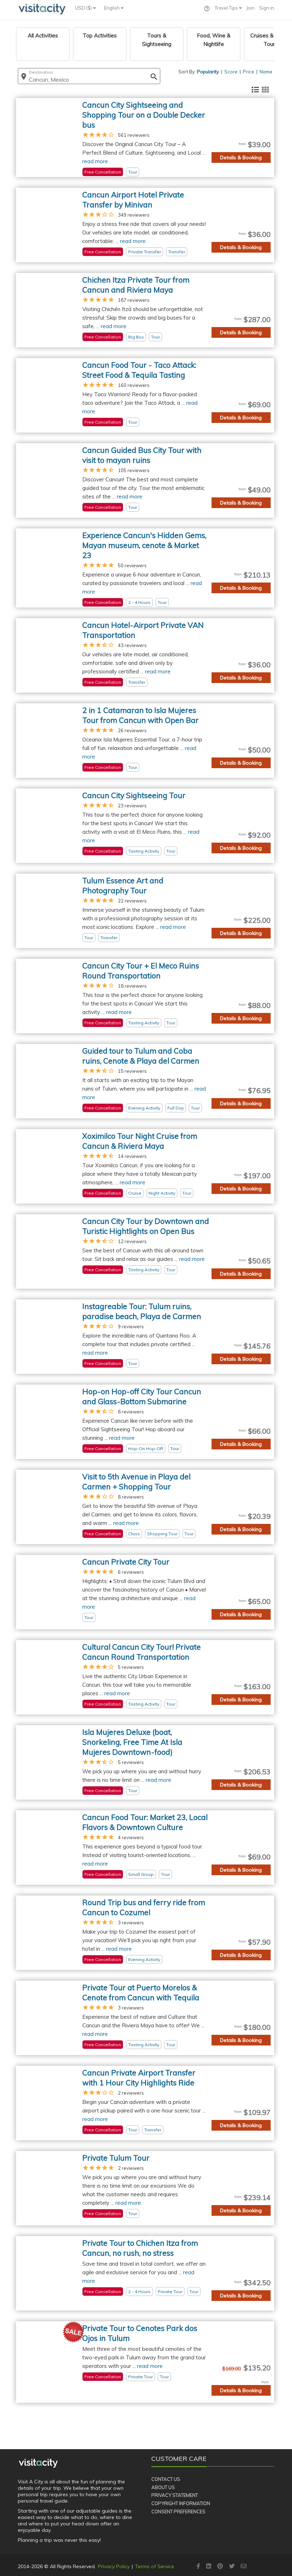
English (112, 8)
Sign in (267, 8)
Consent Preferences (178, 2512)
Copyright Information (181, 2503)
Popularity (208, 72)
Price (249, 72)
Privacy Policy (114, 2566)
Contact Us (166, 2479)
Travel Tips (227, 8)
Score (231, 72)
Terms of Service (155, 2566)
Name (266, 72)
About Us (163, 2487)
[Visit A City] (38, 2463)
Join (251, 8)
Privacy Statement (175, 2495)
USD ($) (84, 8)
